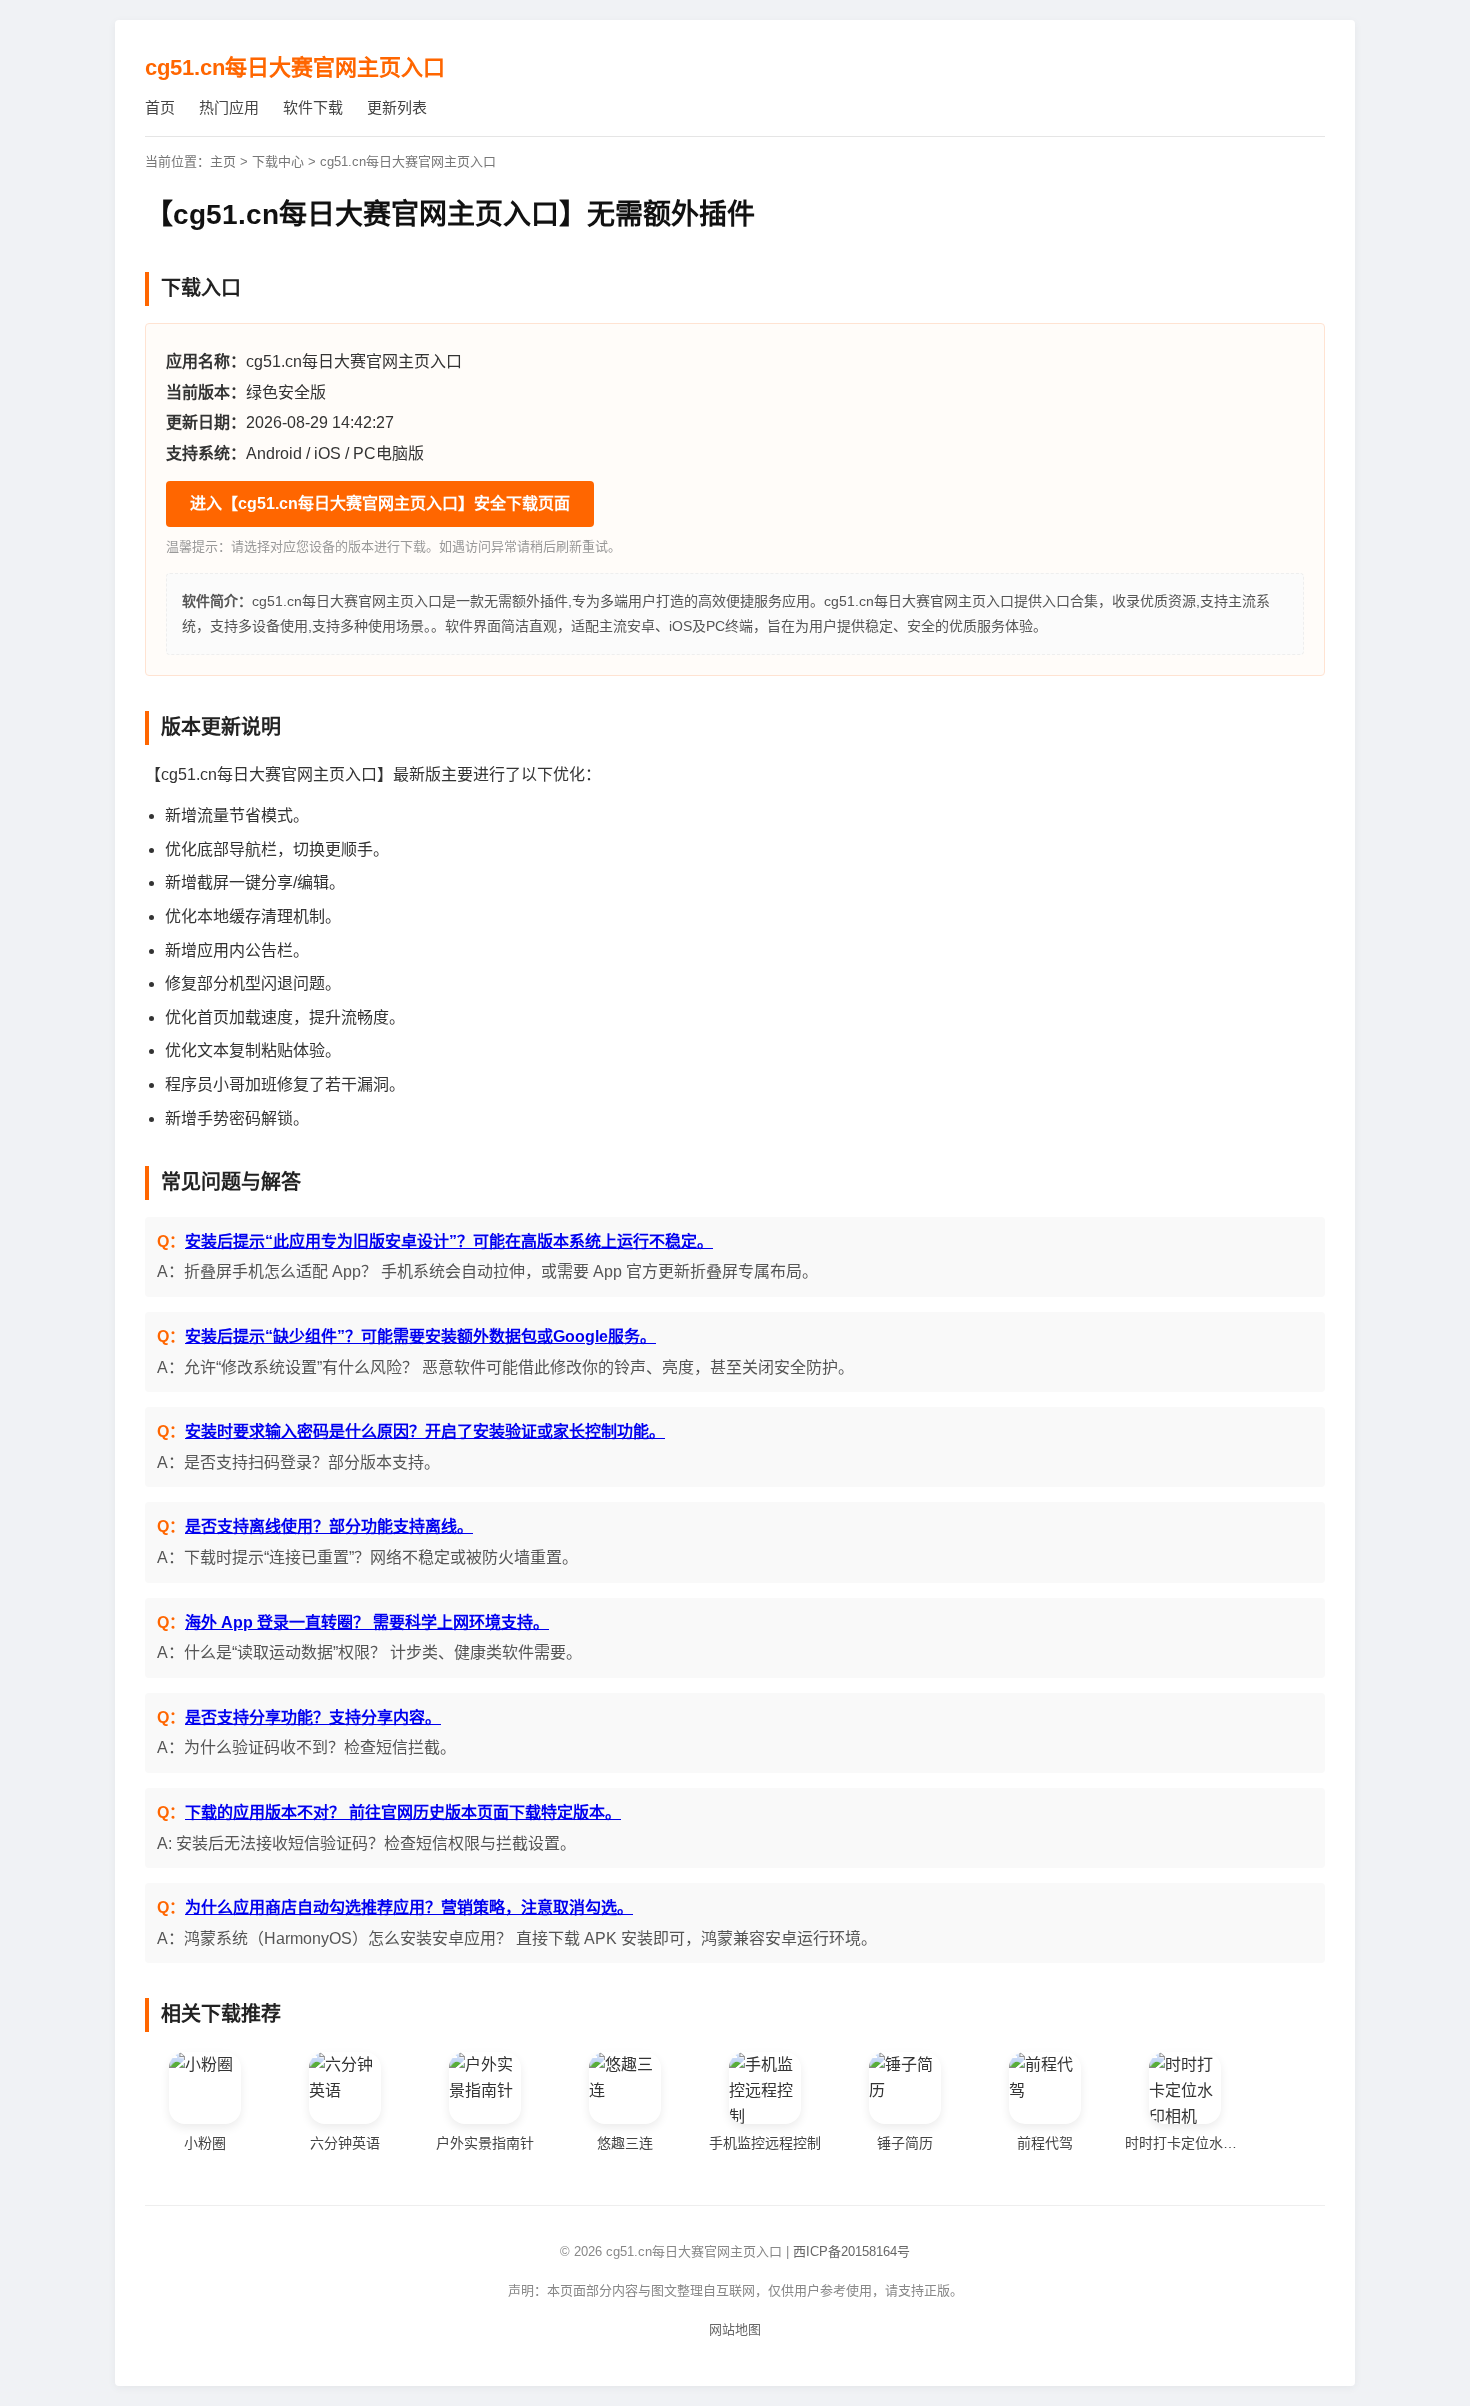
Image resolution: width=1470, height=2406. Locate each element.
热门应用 (229, 107)
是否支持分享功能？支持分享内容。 (313, 1717)
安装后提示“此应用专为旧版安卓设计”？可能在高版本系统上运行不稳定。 (449, 1241)
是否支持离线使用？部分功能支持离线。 (329, 1526)
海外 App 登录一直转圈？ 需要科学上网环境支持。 (367, 1622)
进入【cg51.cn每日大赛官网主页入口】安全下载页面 (380, 503)
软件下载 (313, 107)
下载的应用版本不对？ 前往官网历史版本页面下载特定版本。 (403, 1812)
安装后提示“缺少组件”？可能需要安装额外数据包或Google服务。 (420, 1336)
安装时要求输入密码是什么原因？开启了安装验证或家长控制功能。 (425, 1431)
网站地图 (735, 2329)
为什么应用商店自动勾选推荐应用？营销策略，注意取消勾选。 (409, 1907)
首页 (160, 107)
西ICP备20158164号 (851, 2251)
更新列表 (397, 107)
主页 (223, 161)
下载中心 (278, 161)
